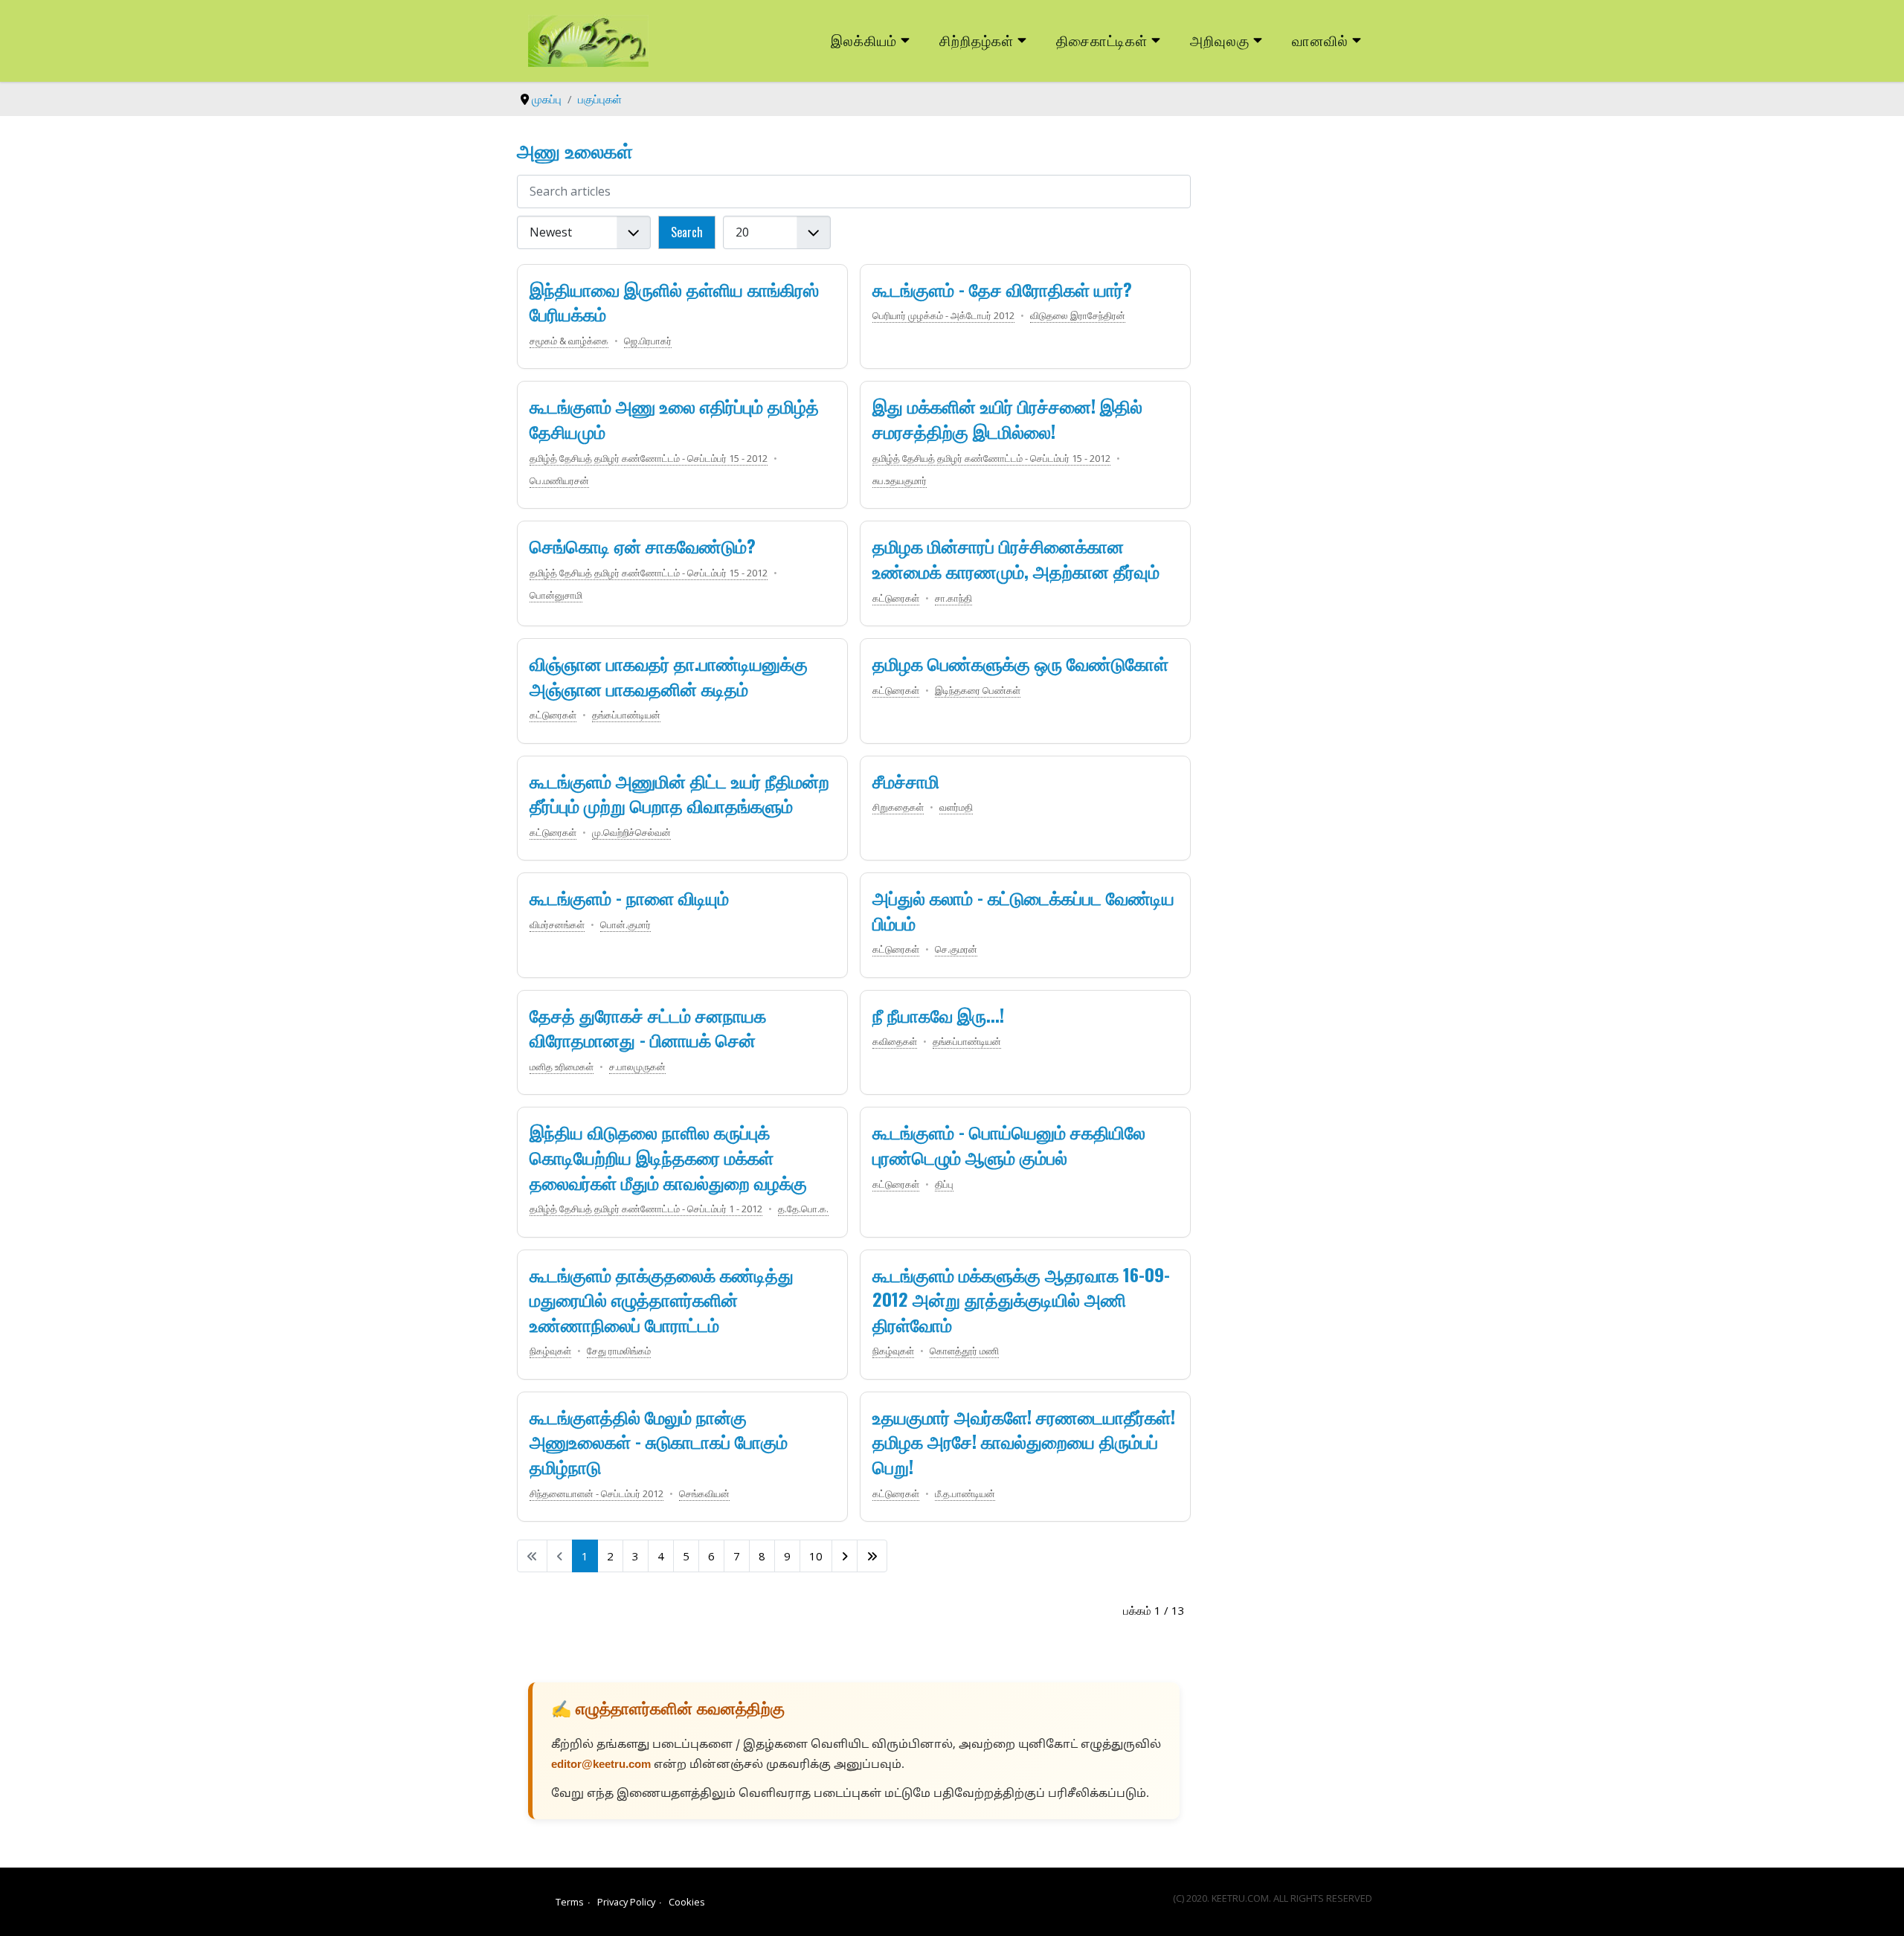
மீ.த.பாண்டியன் (965, 1493)
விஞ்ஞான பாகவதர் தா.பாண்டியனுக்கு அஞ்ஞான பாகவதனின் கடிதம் (669, 675)
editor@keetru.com (601, 1765)
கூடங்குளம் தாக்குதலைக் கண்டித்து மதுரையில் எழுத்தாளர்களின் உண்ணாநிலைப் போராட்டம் (662, 1299)
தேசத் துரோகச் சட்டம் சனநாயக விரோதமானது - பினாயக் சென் (648, 1027)
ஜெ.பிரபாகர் (648, 341)
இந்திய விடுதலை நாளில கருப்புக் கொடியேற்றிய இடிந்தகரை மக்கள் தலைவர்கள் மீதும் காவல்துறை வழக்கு (668, 1156)
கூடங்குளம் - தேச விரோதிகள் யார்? (1002, 289)
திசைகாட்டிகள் (1102, 40)
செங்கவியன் (704, 1493)
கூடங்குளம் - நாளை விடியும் (629, 897)
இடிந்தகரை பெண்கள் (978, 690)
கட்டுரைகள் (896, 598)
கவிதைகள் (895, 1041)
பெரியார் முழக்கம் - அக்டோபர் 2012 (943, 315)
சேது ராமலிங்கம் (619, 1351)
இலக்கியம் (864, 40)
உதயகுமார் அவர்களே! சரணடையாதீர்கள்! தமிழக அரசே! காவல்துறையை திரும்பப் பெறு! (1024, 1441)
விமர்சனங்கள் (557, 924)
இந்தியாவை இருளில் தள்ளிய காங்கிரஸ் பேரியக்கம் (674, 301)
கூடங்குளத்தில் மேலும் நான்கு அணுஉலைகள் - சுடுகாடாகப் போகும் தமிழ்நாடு (659, 1441)
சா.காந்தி (953, 598)
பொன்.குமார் (625, 924)
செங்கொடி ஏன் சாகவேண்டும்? (643, 545)
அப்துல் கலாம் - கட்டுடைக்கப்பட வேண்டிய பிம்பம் (1023, 910)
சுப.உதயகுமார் (900, 480)
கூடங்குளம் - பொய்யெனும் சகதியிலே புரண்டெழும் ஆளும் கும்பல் (1009, 1144)
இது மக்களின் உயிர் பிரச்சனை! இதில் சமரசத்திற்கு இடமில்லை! (1007, 418)
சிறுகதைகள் (898, 807)
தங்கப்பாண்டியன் (626, 715)
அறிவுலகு (1220, 40)
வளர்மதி (956, 807)
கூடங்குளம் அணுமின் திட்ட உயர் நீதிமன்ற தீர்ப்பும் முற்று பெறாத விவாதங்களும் (679, 793)
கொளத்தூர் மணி (964, 1351)
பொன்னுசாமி (556, 595)
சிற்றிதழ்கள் (977, 40)
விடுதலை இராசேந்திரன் (1078, 315)
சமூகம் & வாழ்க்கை (569, 341)
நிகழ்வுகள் (550, 1351)
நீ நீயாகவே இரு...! (938, 1014)
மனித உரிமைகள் (562, 1067)
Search (687, 232)
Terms (570, 1902)
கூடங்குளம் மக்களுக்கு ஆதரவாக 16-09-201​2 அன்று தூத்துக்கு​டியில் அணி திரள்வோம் (1021, 1299)
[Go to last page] (872, 1556)
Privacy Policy (626, 1902)
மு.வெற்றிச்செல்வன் (631, 832)
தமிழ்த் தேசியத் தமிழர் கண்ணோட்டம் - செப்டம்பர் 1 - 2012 (646, 1209)
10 (816, 1556)
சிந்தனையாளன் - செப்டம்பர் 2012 (596, 1493)
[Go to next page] (845, 1556)
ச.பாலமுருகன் (637, 1067)
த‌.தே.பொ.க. (803, 1209)
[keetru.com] (588, 39)
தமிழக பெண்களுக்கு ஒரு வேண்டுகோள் (1020, 663)
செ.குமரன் (956, 949)
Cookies (687, 1902)
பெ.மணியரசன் (559, 480)
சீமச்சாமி (906, 780)
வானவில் (1320, 40)
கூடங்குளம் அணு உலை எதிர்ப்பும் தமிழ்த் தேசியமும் (674, 418)
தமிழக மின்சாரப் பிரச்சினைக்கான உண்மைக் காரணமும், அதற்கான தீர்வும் (1016, 558)
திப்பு (944, 1184)
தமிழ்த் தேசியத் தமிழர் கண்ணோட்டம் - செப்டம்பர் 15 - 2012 (649, 458)
